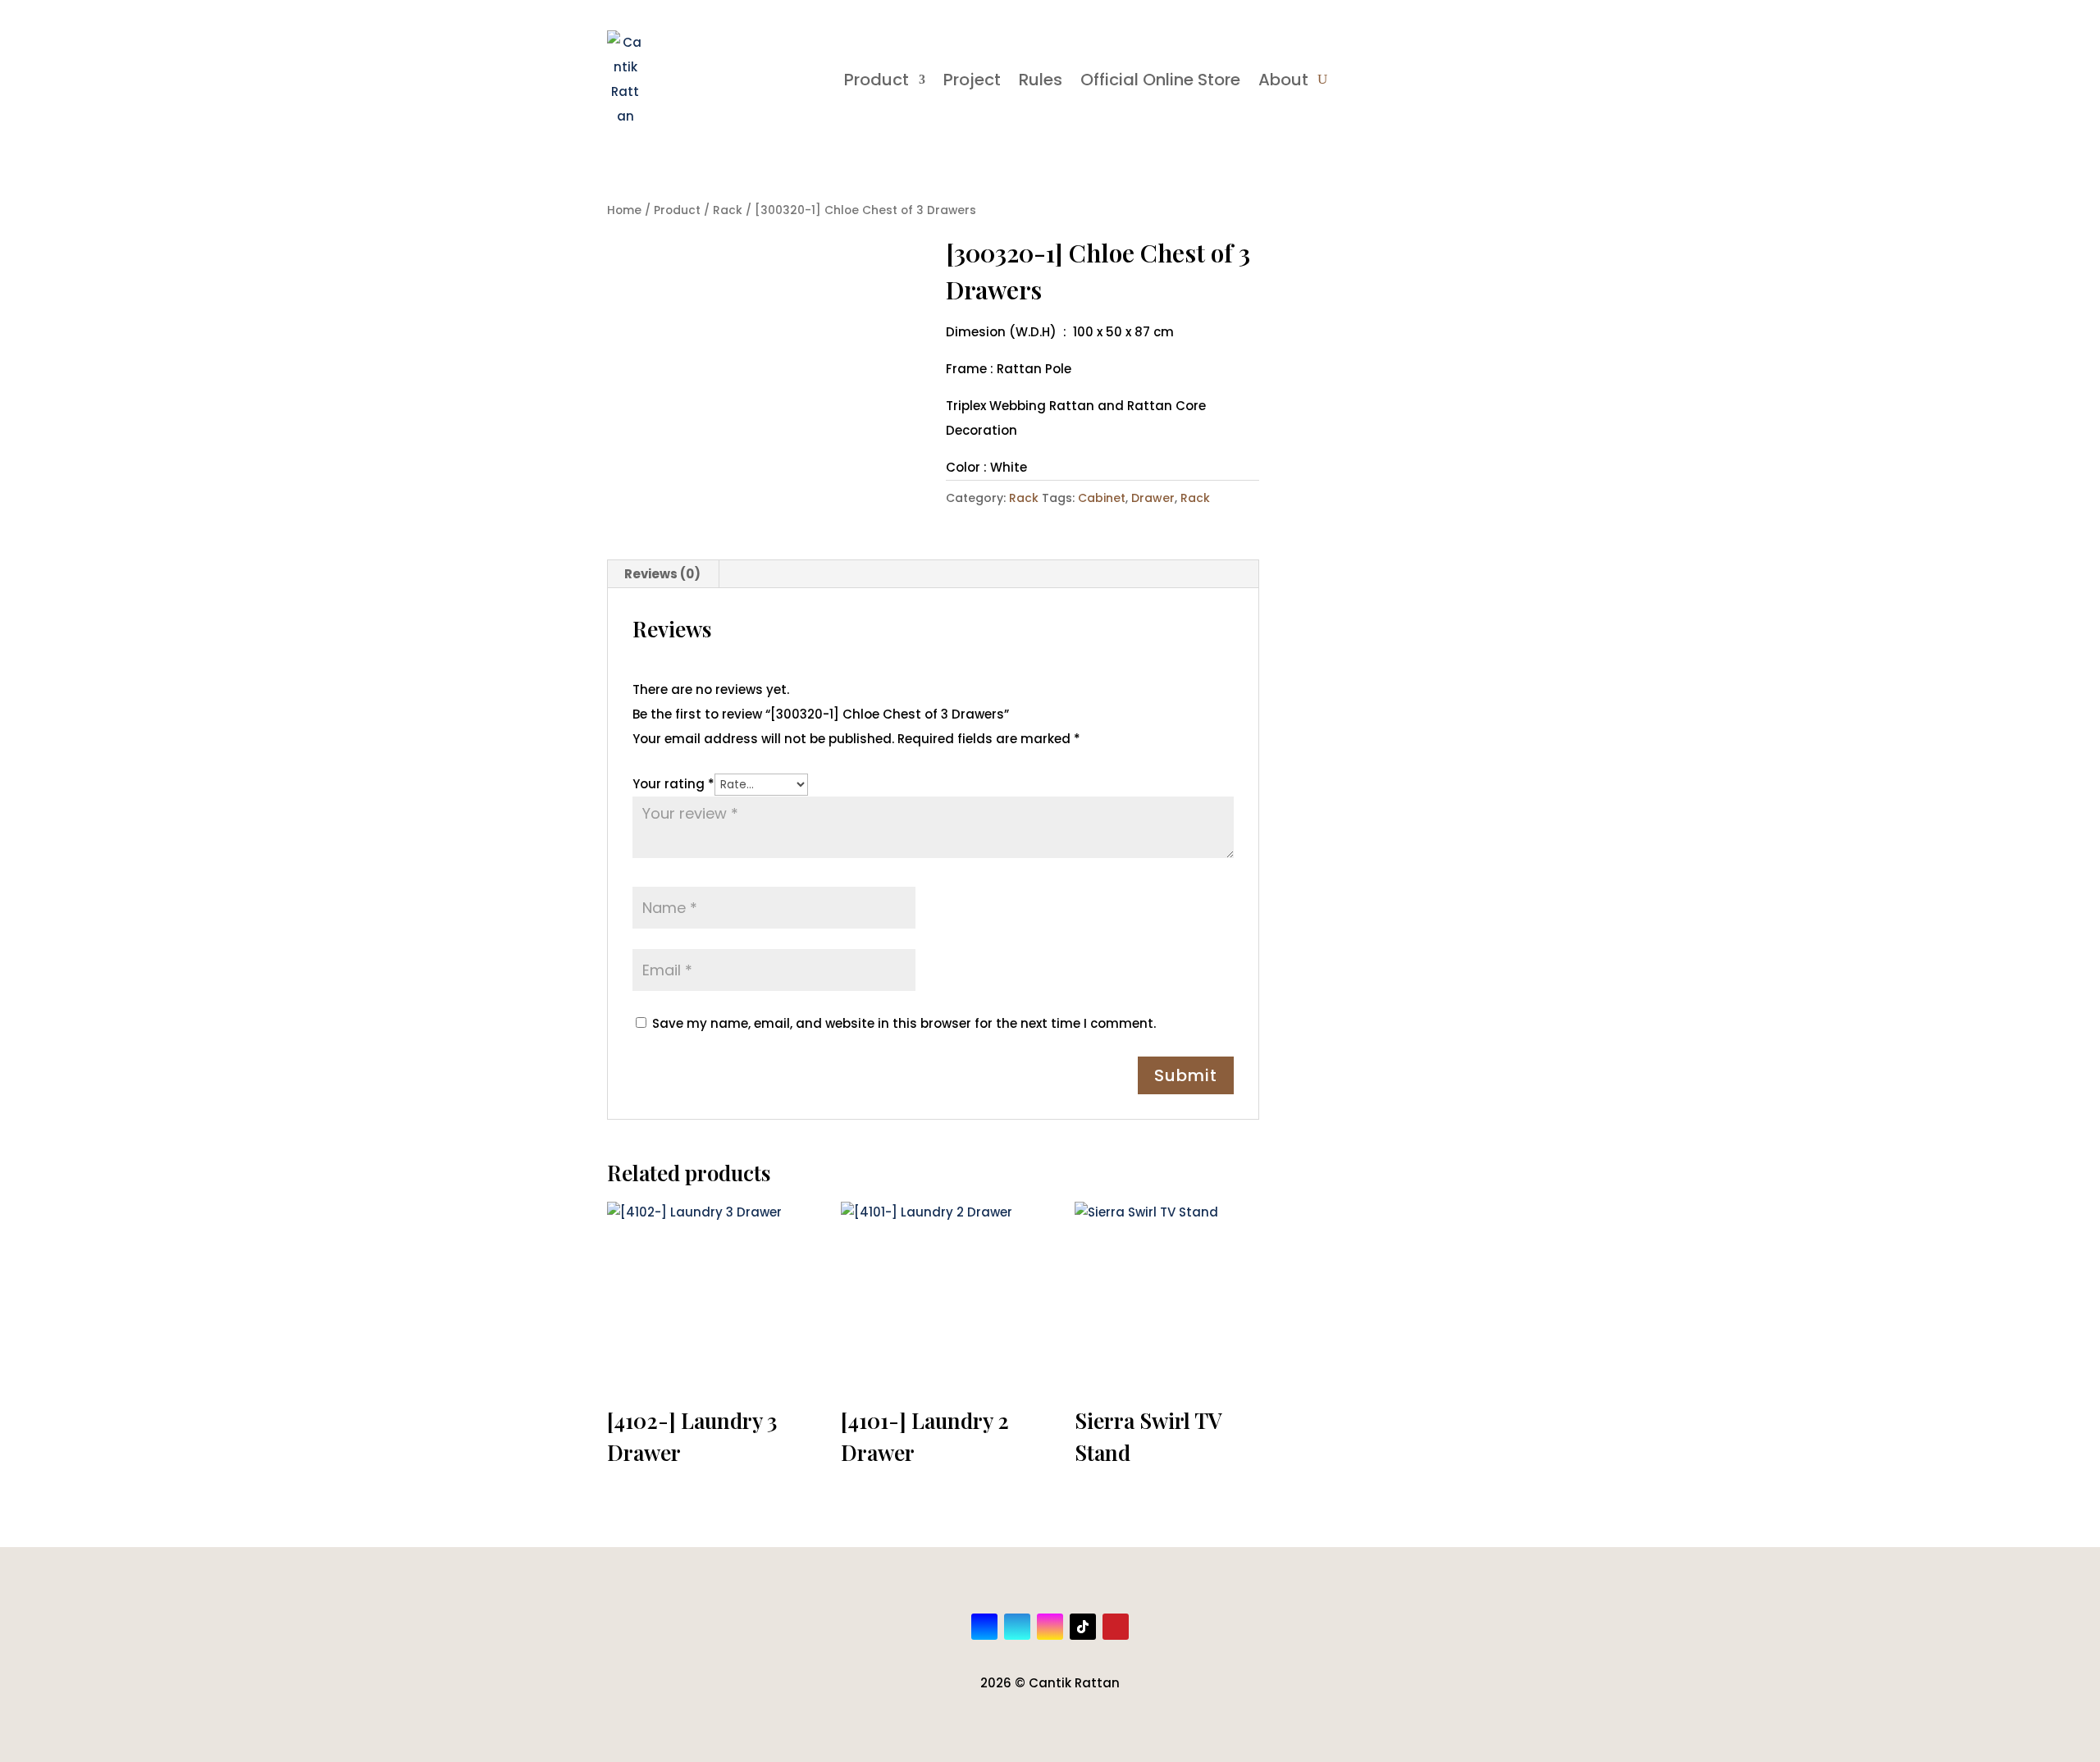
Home (624, 210)
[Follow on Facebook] (984, 1627)
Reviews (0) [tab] (662, 574)
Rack (728, 210)
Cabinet (1102, 498)
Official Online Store (1160, 80)
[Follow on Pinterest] (1116, 1627)
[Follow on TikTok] (1083, 1627)
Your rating (673, 784)
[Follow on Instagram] (1050, 1627)
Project (972, 80)
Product (877, 80)
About (1283, 80)
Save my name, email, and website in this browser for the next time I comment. (904, 1023)
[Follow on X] (1017, 1627)
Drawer (1153, 498)
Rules (1041, 80)
